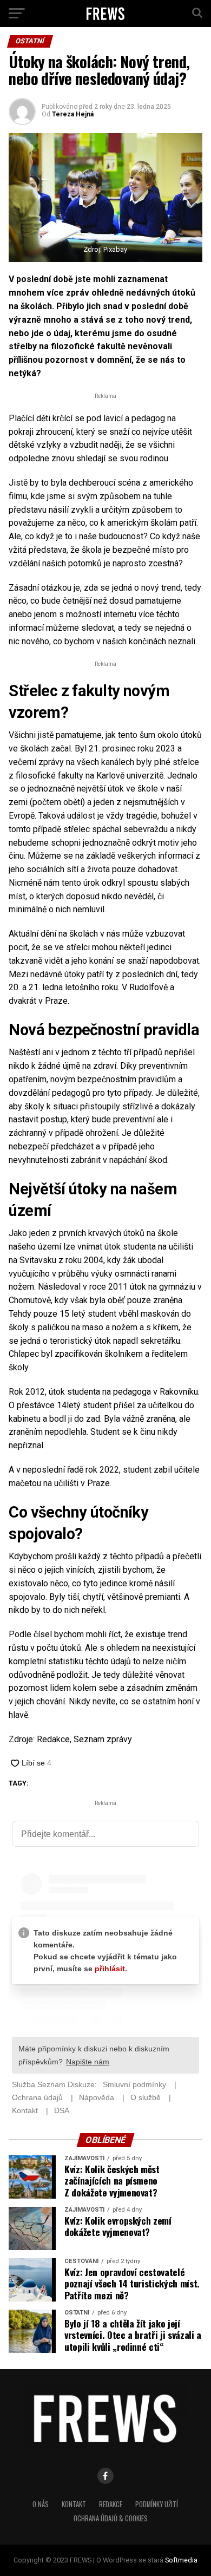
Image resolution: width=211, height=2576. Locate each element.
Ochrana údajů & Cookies (111, 2518)
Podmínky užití (157, 2504)
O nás (41, 2504)
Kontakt (74, 2504)
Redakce (111, 2504)
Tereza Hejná (73, 114)
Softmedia (181, 2560)
